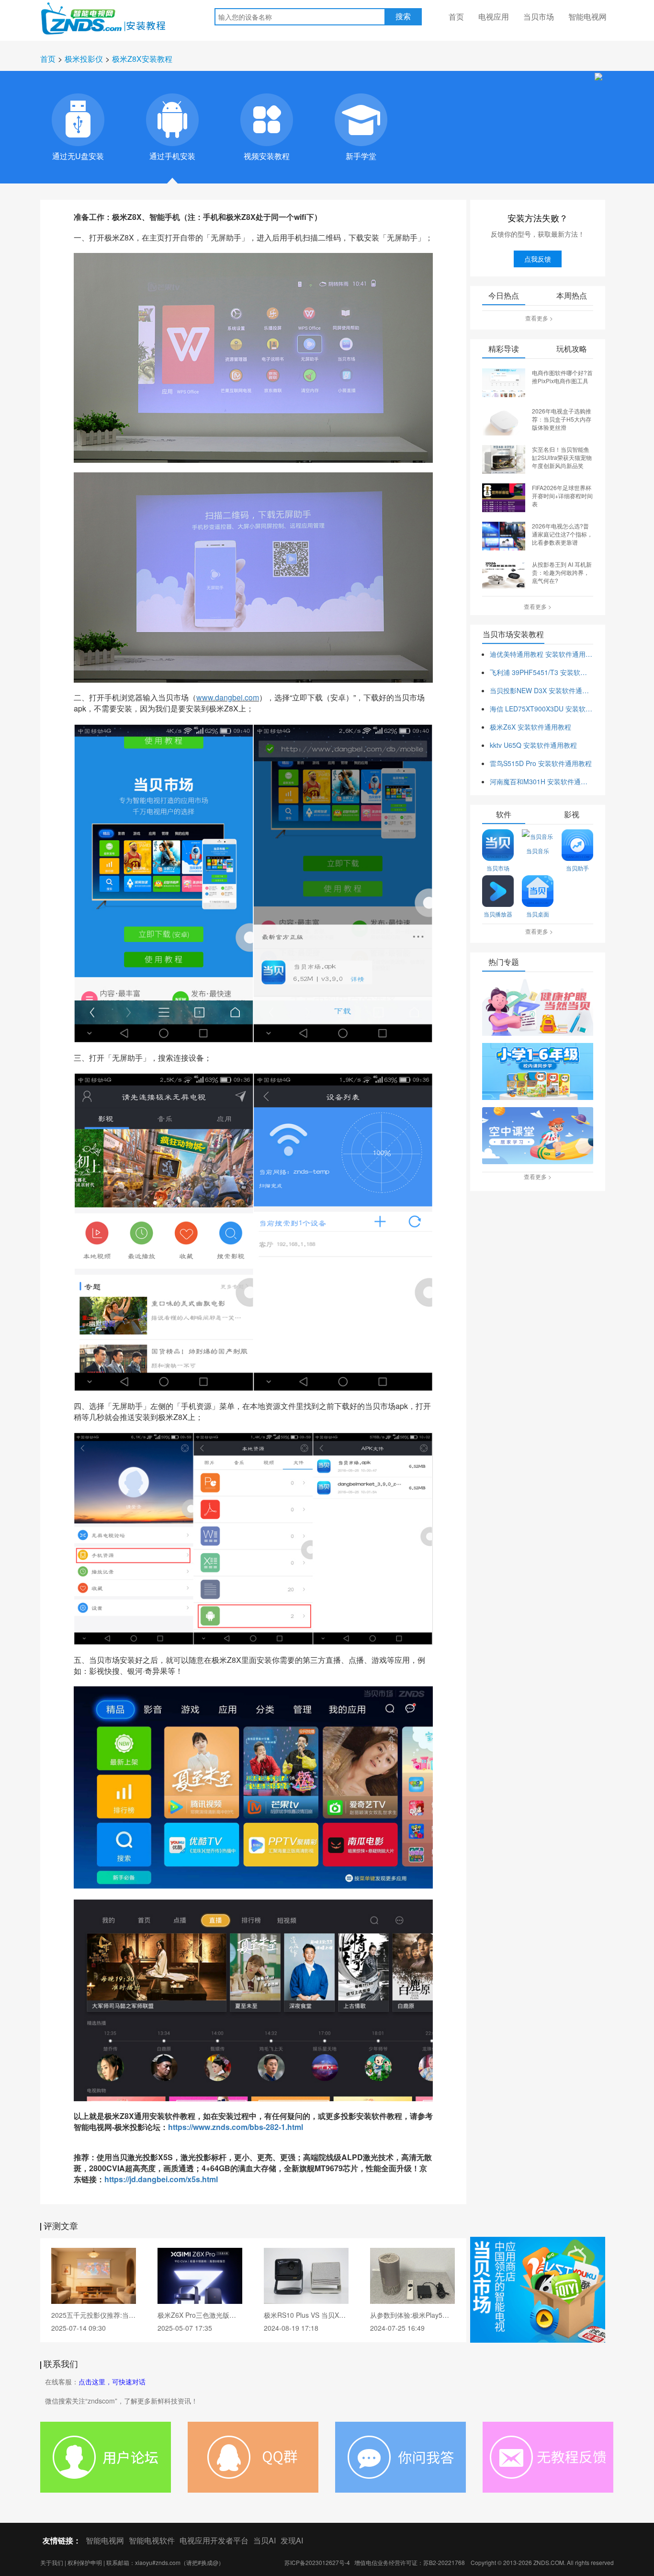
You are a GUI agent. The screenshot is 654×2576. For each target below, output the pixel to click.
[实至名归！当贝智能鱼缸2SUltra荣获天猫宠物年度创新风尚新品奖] (504, 458)
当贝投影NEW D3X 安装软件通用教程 (541, 690)
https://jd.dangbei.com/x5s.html (161, 2179)
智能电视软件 (152, 2540)
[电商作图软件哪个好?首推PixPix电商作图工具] (504, 382)
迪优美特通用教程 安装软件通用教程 (541, 654)
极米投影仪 (84, 59)
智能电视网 (587, 17)
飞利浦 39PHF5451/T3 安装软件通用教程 (541, 672)
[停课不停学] (538, 1008)
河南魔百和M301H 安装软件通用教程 (541, 781)
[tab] (78, 120)
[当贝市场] (538, 2290)
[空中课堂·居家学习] (538, 1136)
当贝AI (265, 2540)
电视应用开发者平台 (214, 2540)
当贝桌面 (538, 914)
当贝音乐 (538, 851)
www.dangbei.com (228, 697)
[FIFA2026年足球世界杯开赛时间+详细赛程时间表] (504, 497)
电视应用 (494, 17)
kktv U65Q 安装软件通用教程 (533, 745)
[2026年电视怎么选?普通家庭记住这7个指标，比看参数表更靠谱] (504, 535)
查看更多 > (539, 318)
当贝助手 (577, 868)
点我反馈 (538, 259)
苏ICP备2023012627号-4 (317, 2562)
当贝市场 (539, 17)
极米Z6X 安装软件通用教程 (530, 727)
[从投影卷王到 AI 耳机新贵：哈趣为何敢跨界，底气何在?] (504, 573)
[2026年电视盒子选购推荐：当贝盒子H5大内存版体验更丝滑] (504, 420)
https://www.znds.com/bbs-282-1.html (236, 2127)
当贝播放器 (498, 914)
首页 (456, 17)
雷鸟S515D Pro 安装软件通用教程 (541, 763)
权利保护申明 (85, 2562)
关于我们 (52, 2562)
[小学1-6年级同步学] (538, 1072)
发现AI (292, 2540)
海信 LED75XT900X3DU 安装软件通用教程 (541, 709)
